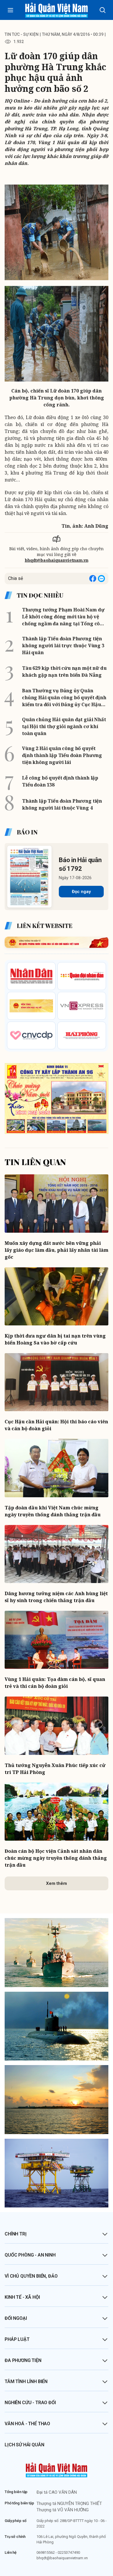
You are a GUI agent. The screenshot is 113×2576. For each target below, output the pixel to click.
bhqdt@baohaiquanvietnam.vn (57, 560)
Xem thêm (57, 1883)
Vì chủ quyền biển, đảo (31, 2276)
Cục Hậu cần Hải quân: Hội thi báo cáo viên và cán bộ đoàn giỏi (56, 1425)
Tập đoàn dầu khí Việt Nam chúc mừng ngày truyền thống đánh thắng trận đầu (53, 1511)
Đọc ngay (81, 892)
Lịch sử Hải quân (24, 2445)
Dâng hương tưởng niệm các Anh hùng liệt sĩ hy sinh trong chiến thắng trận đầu (56, 1597)
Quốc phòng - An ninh (30, 2255)
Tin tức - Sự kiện (22, 34)
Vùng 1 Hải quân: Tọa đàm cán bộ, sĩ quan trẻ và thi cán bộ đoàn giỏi (55, 1683)
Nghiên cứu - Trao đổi (30, 2403)
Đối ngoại (16, 2318)
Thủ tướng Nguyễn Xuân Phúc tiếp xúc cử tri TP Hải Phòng (55, 1769)
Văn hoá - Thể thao (27, 2424)
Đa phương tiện (23, 2360)
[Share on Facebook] (93, 579)
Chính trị (16, 2234)
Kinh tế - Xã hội (22, 2297)
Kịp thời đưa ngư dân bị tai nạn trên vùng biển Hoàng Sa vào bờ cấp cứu (55, 1339)
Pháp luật (17, 2339)
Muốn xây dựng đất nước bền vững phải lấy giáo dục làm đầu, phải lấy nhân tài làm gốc (57, 1250)
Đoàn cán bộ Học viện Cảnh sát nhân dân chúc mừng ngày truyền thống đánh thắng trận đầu (56, 1858)
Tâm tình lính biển (26, 2381)
